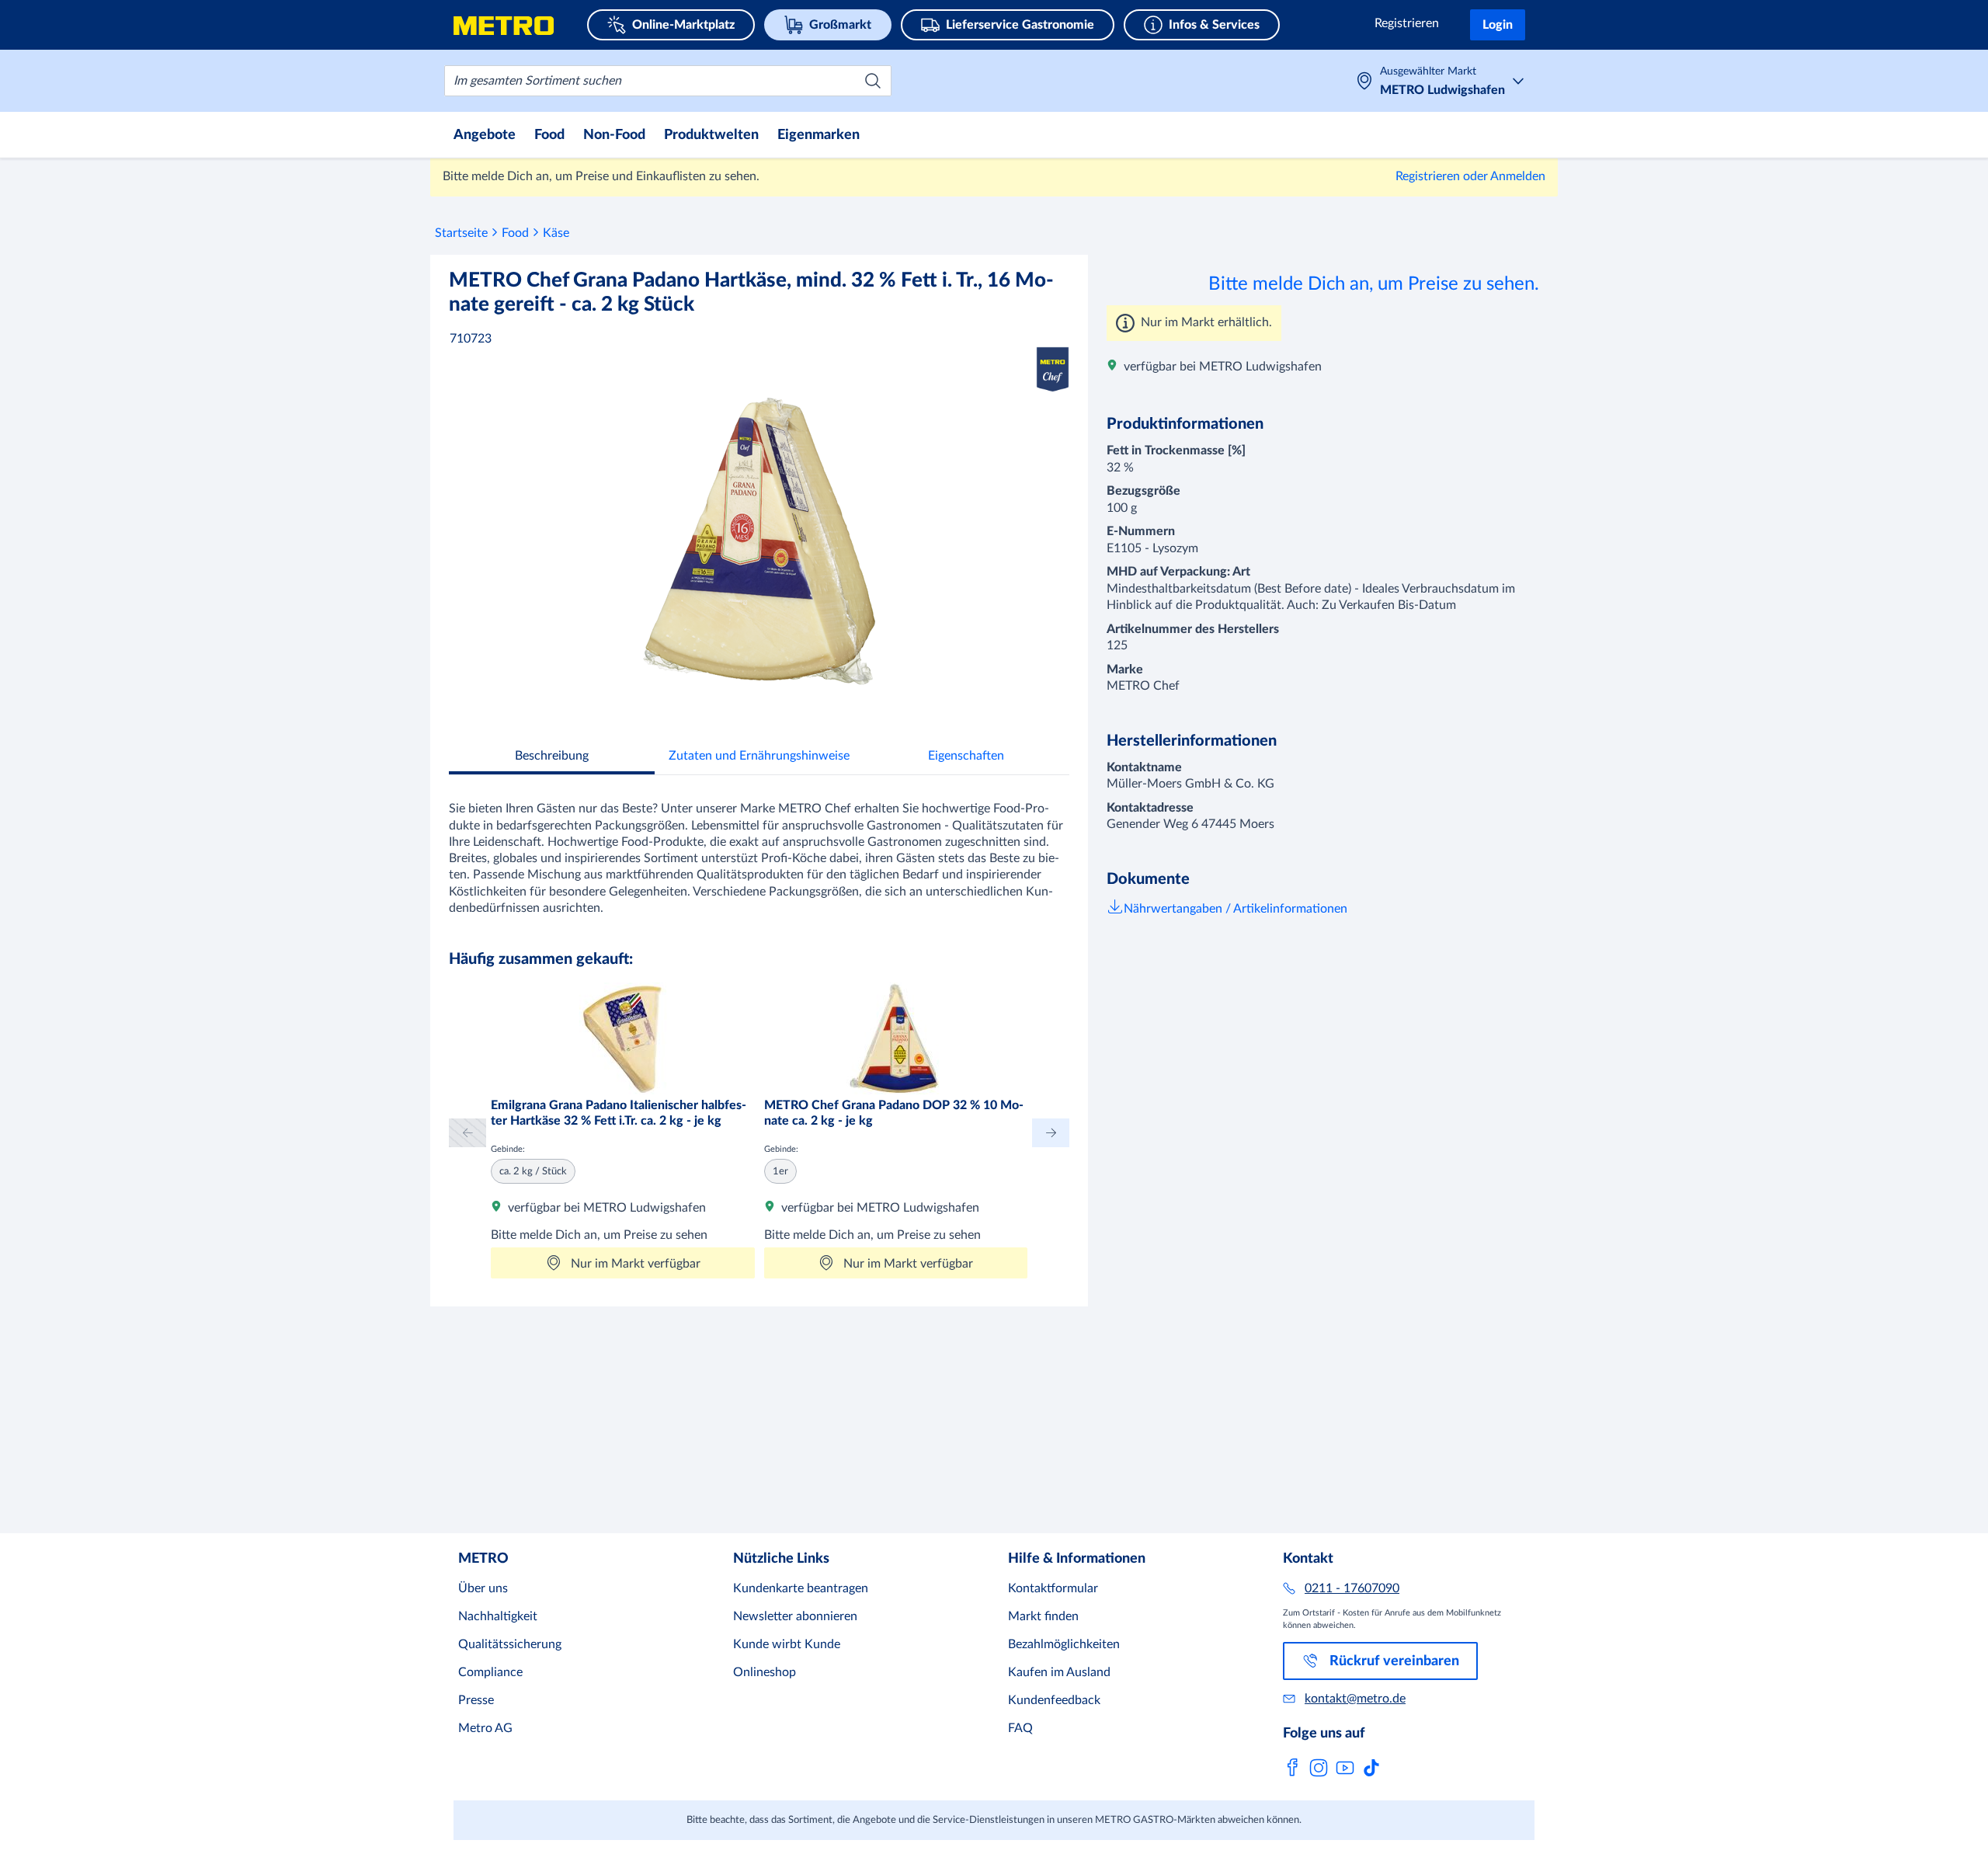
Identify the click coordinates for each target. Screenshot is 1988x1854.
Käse (556, 233)
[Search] (873, 81)
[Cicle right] (1051, 1133)
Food (515, 233)
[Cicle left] (467, 1133)
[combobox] (668, 81)
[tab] (552, 758)
